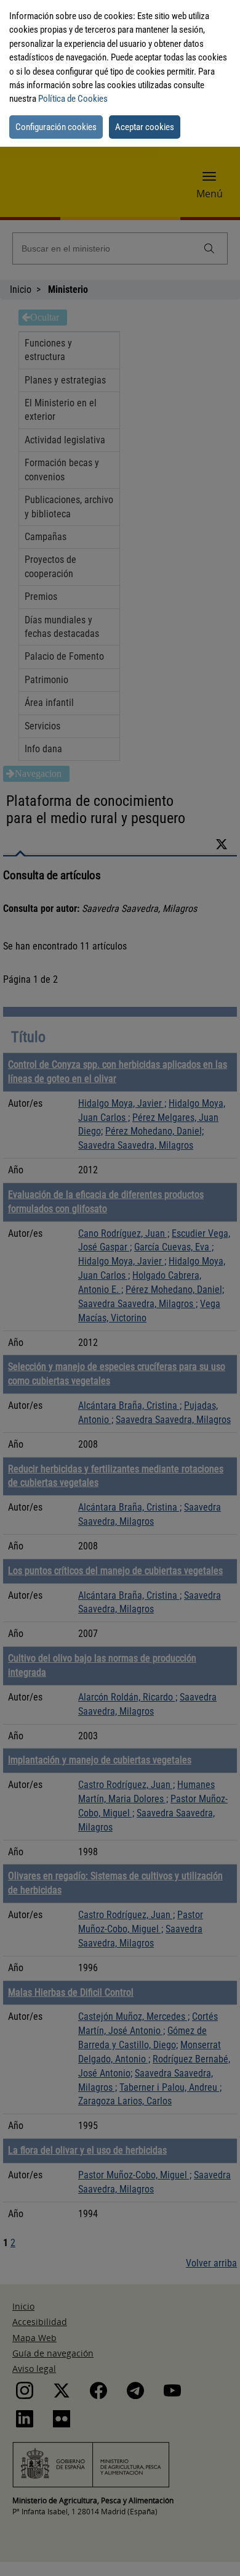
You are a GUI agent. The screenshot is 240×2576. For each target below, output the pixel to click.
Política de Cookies (73, 99)
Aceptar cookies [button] (145, 127)
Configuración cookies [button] (56, 127)
